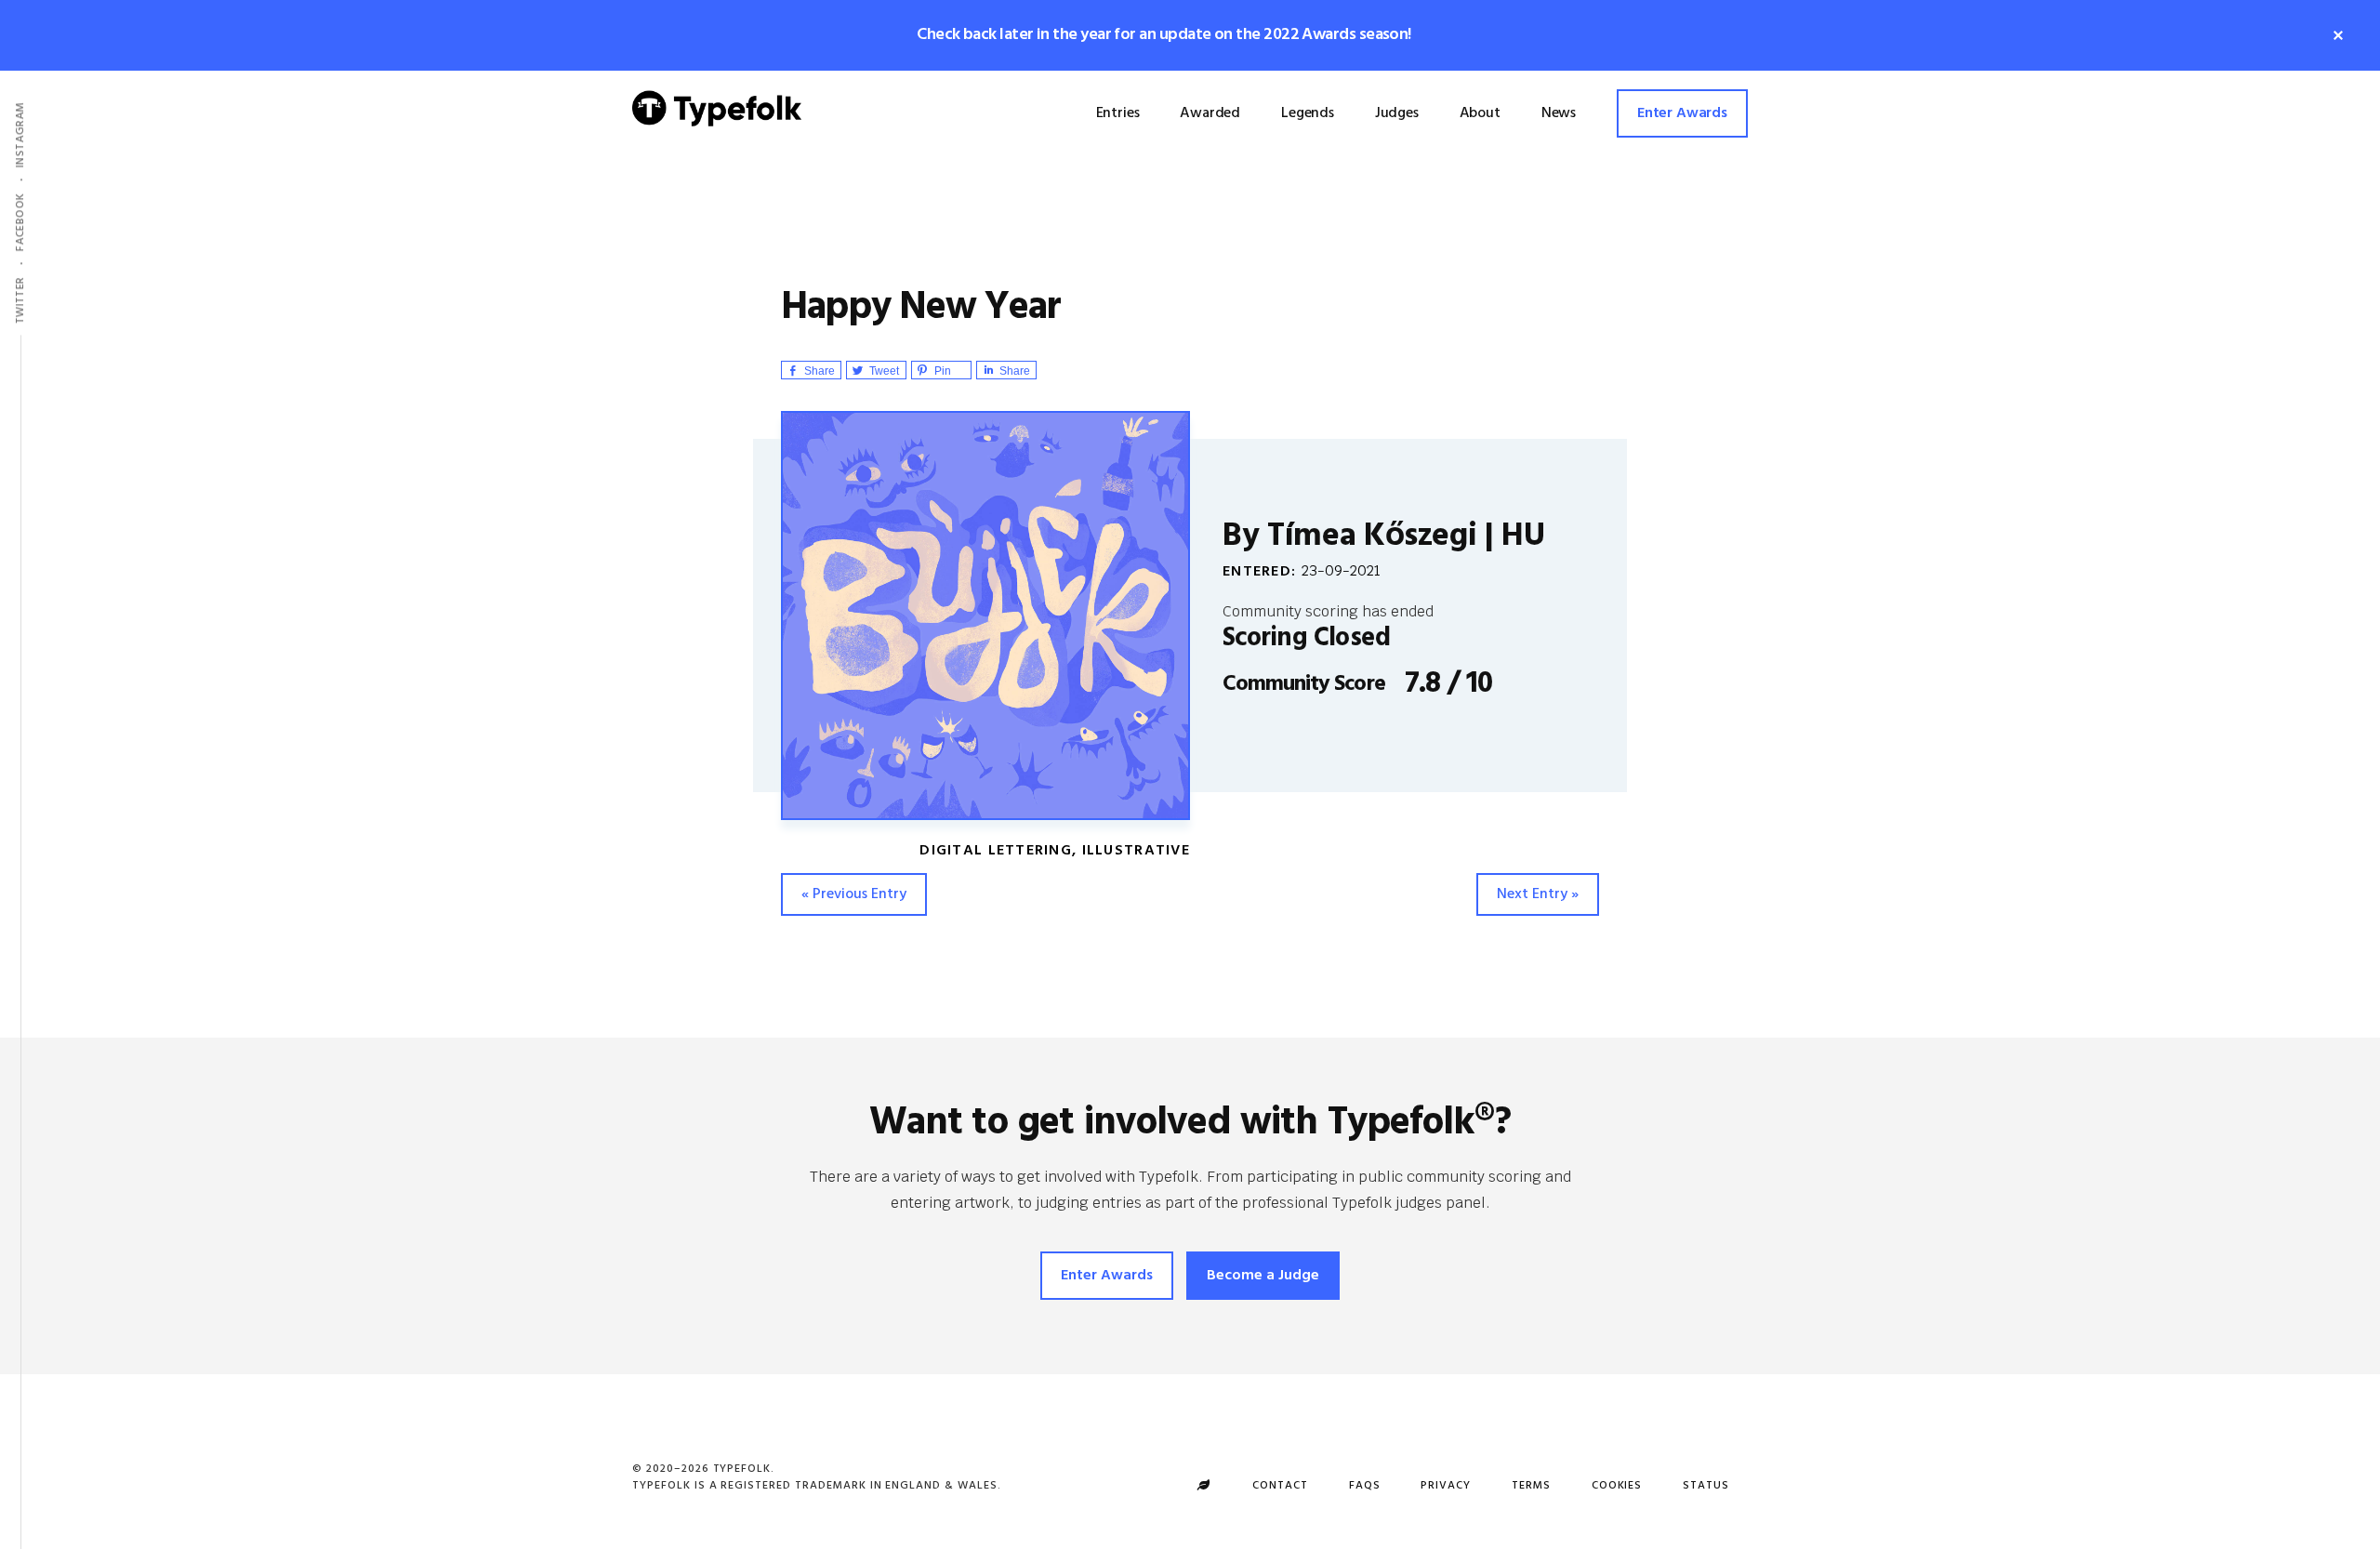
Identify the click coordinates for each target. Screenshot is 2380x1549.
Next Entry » (1538, 894)
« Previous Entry (854, 894)
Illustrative (1136, 851)
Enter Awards (1107, 1276)
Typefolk (717, 123)
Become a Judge (1263, 1276)
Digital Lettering (996, 851)
